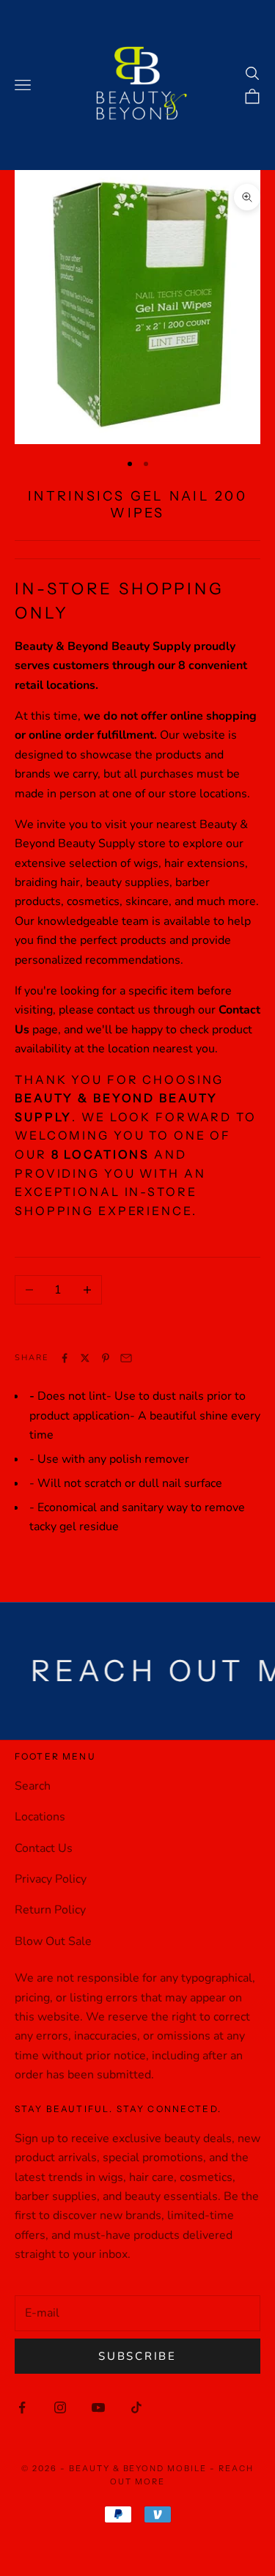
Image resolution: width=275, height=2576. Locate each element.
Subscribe (137, 2356)
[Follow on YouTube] (98, 2407)
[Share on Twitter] (85, 1358)
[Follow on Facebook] (22, 2407)
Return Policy (50, 1910)
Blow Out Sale (53, 1941)
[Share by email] (126, 1358)
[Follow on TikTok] (136, 2407)
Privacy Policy (51, 1879)
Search (33, 1786)
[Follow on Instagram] (60, 2407)
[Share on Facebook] (65, 1358)
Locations (40, 1817)
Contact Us (44, 1848)
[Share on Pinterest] (106, 1358)
